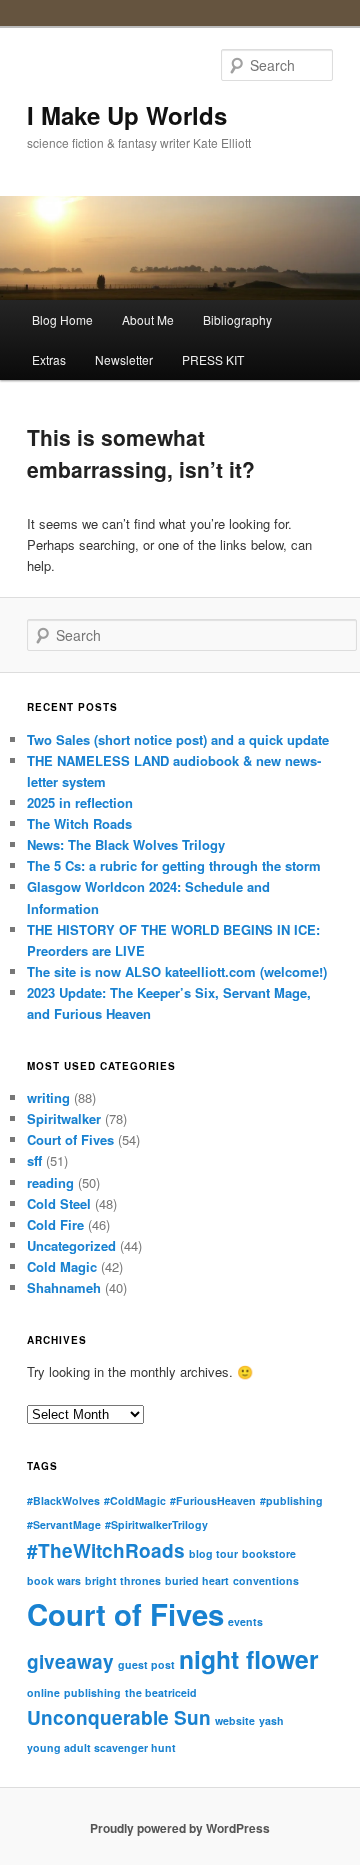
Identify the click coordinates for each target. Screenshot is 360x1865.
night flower (249, 1659)
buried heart (197, 1580)
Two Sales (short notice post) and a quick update (178, 739)
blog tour (213, 1553)
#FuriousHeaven (213, 1500)
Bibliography (237, 319)
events (245, 1621)
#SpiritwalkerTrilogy (156, 1524)
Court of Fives (70, 1139)
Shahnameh (64, 1287)
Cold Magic (62, 1266)
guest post (146, 1664)
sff (34, 1160)
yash (271, 1720)
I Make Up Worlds (127, 115)
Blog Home (62, 319)
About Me (148, 319)
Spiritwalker (64, 1118)
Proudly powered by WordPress (180, 1828)
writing (48, 1097)
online (43, 1692)
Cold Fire (55, 1224)
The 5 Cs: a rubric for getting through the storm (174, 865)
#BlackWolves (63, 1500)
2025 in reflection (80, 802)
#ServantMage (64, 1524)
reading (50, 1182)
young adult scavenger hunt (101, 1747)
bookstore (269, 1553)
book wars (54, 1580)
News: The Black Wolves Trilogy (126, 844)
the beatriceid (161, 1692)
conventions (266, 1580)
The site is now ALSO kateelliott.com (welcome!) (177, 971)
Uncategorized (71, 1245)
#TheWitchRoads (106, 1550)
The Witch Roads (79, 823)
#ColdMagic (135, 1500)
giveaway (70, 1661)
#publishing (291, 1500)
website (235, 1720)
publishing (92, 1692)
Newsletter (124, 359)
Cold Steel (59, 1203)
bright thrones (123, 1580)
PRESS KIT (213, 359)
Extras (49, 359)
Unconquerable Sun (119, 1717)
